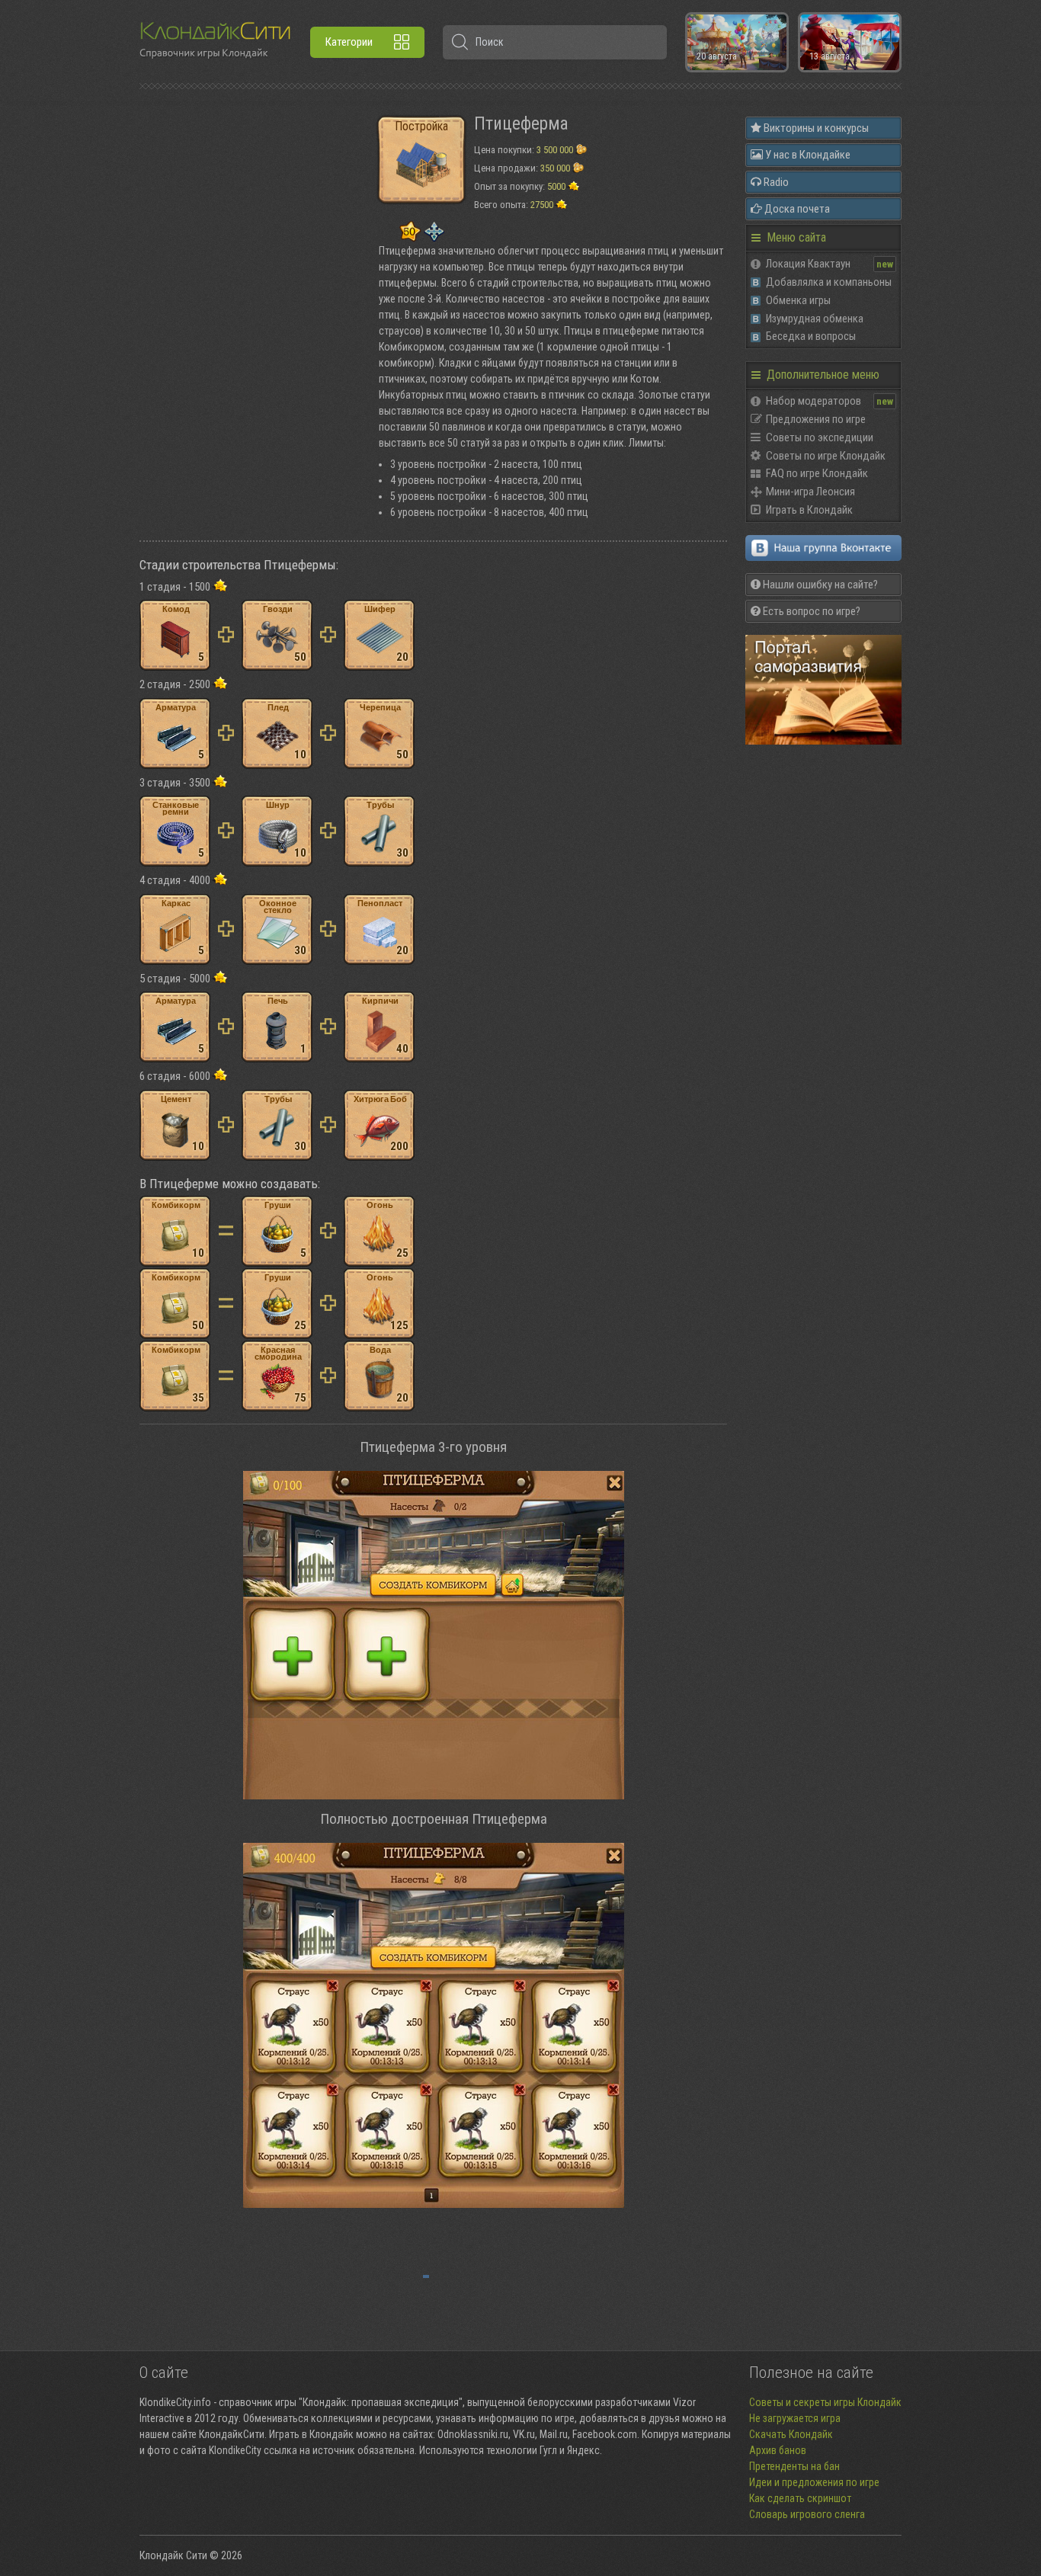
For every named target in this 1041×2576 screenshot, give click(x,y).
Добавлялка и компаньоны (829, 282)
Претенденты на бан (794, 2466)
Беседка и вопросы (811, 336)
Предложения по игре (816, 419)
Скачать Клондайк (791, 2434)
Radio (775, 182)
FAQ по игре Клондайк (817, 473)
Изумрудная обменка (815, 319)
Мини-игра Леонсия (810, 492)
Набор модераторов (814, 401)
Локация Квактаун (808, 264)
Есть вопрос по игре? (810, 611)
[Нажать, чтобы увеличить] (433, 1635)
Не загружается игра (795, 2418)
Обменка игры (798, 300)
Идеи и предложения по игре (814, 2482)
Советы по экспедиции (820, 437)
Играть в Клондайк (809, 510)
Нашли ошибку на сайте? (819, 585)
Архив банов (778, 2450)
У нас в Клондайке (807, 155)
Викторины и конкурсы (815, 128)
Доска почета (796, 209)
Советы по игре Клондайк (826, 456)
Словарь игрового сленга (807, 2514)
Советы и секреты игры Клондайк (825, 2402)
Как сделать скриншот (800, 2498)
